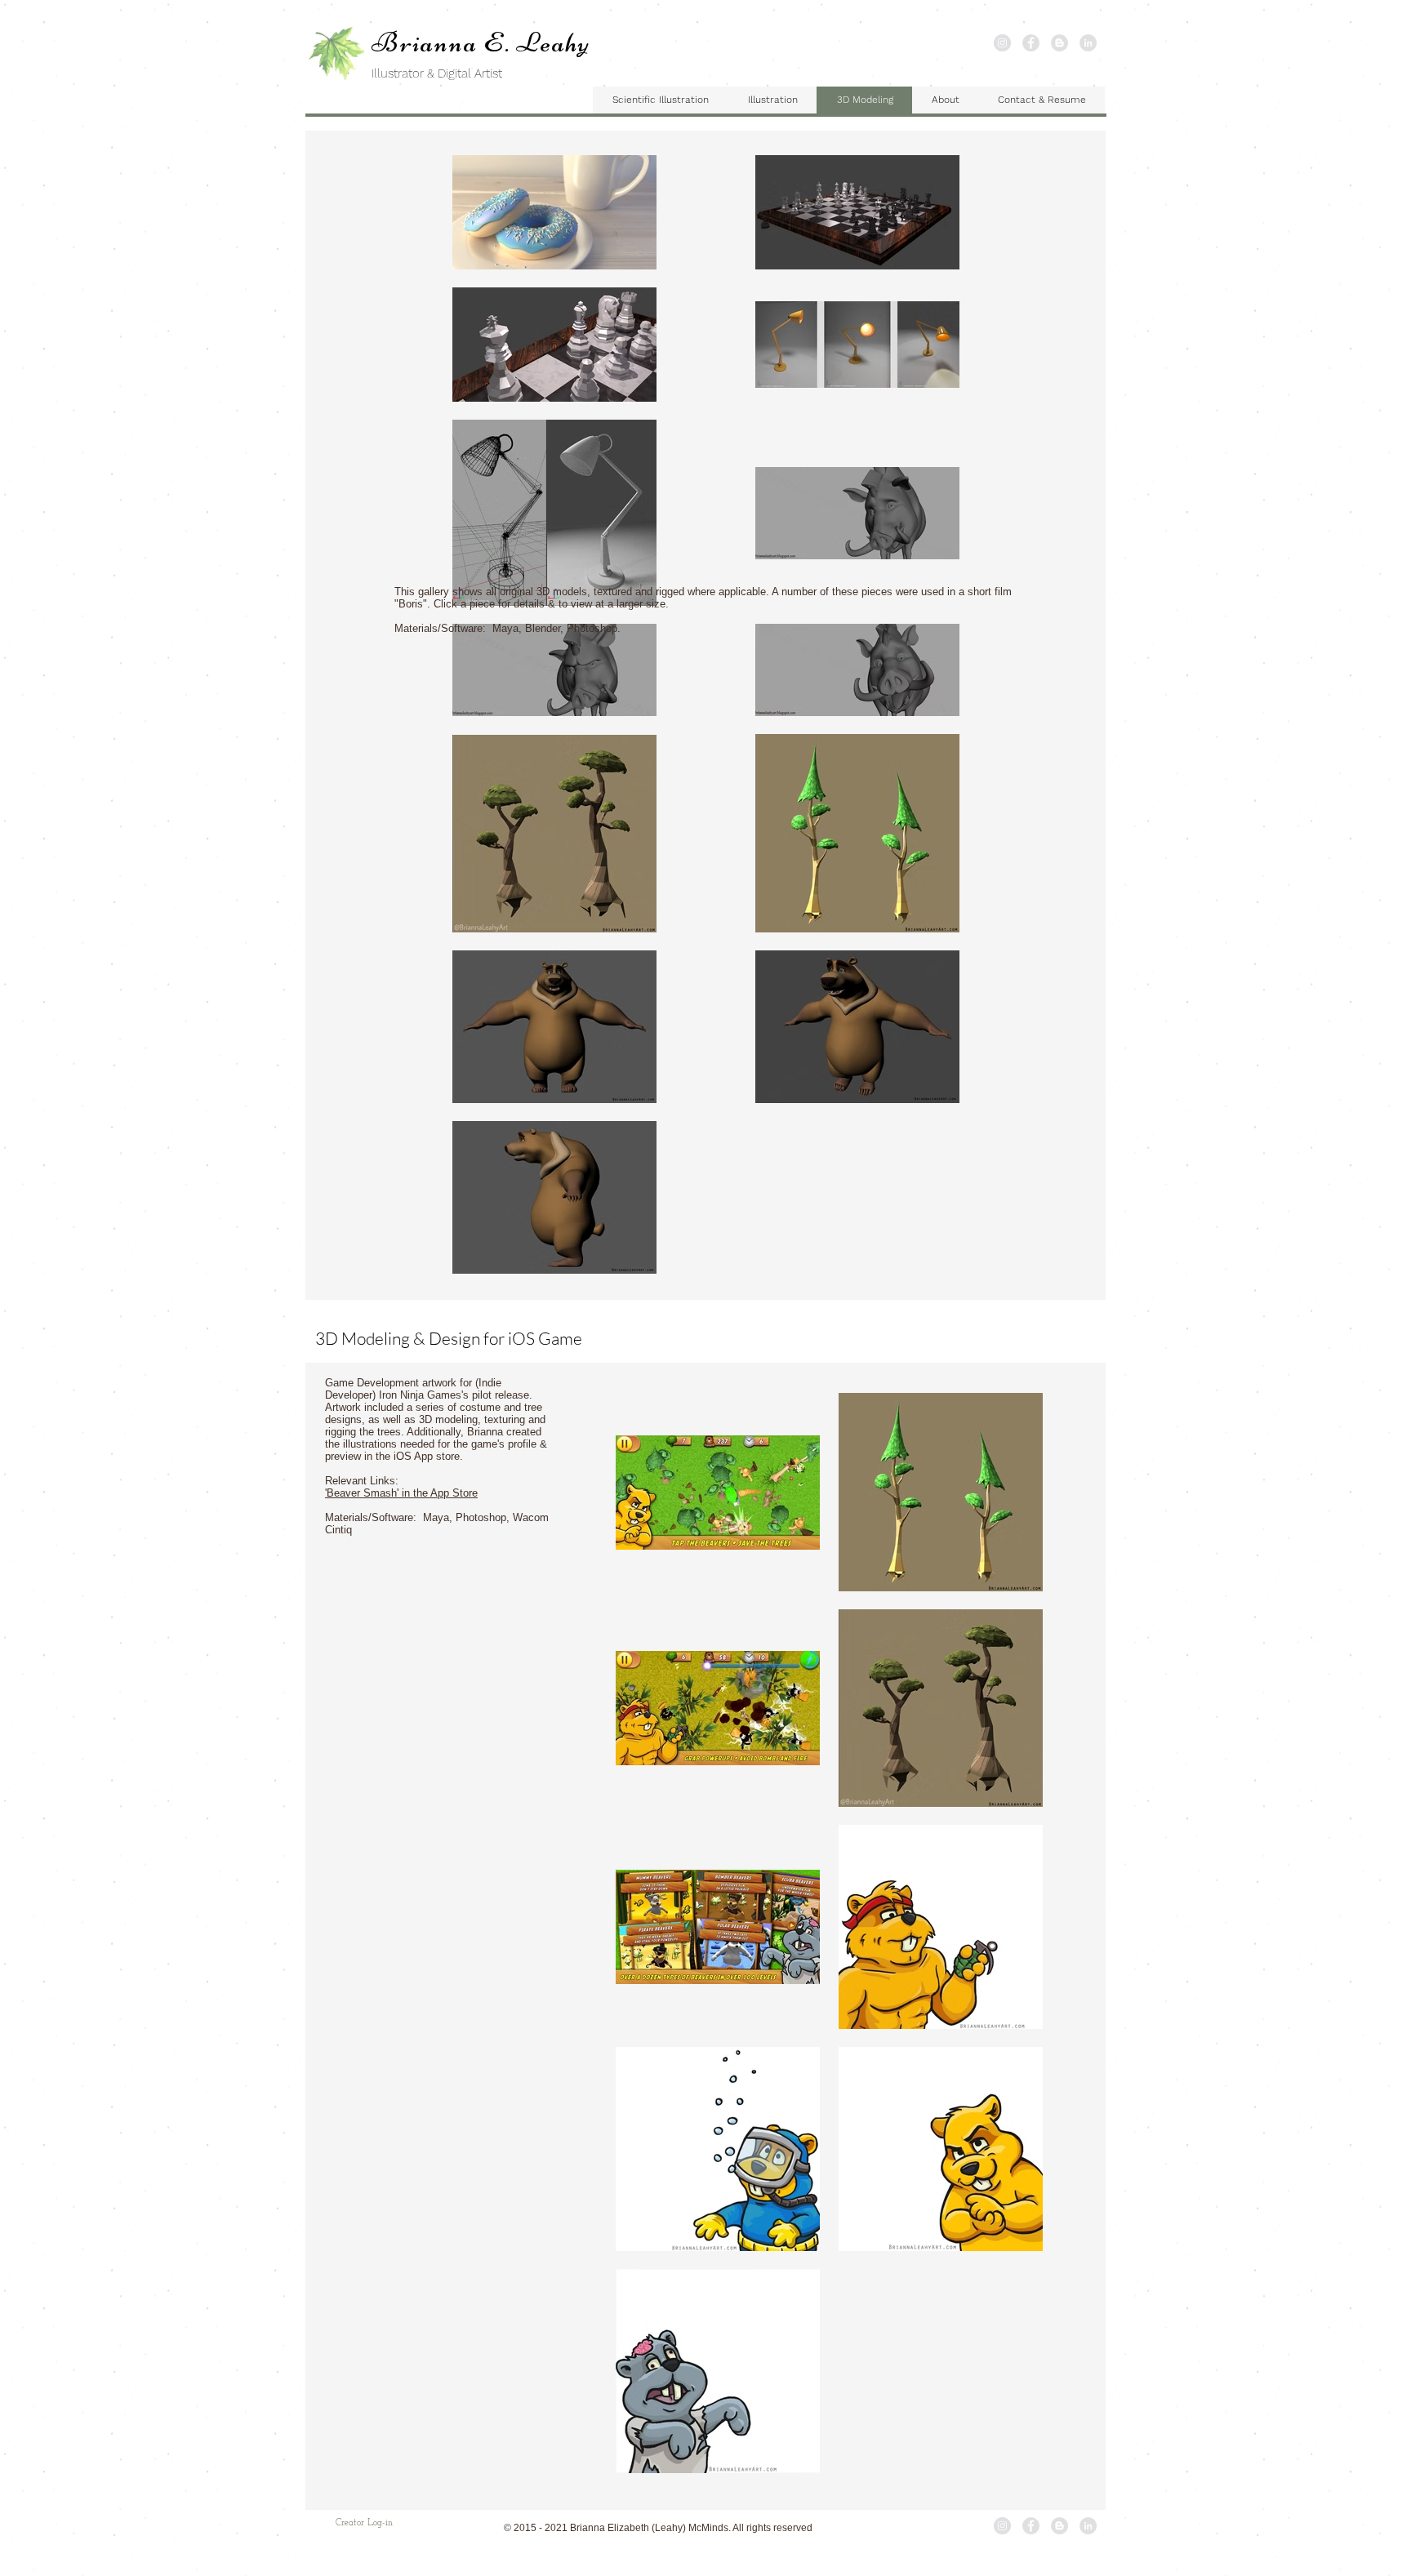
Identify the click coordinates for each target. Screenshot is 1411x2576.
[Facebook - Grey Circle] (1031, 43)
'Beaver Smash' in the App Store (401, 1493)
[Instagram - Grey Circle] (1002, 43)
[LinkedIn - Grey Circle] (1088, 43)
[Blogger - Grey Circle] (1059, 43)
